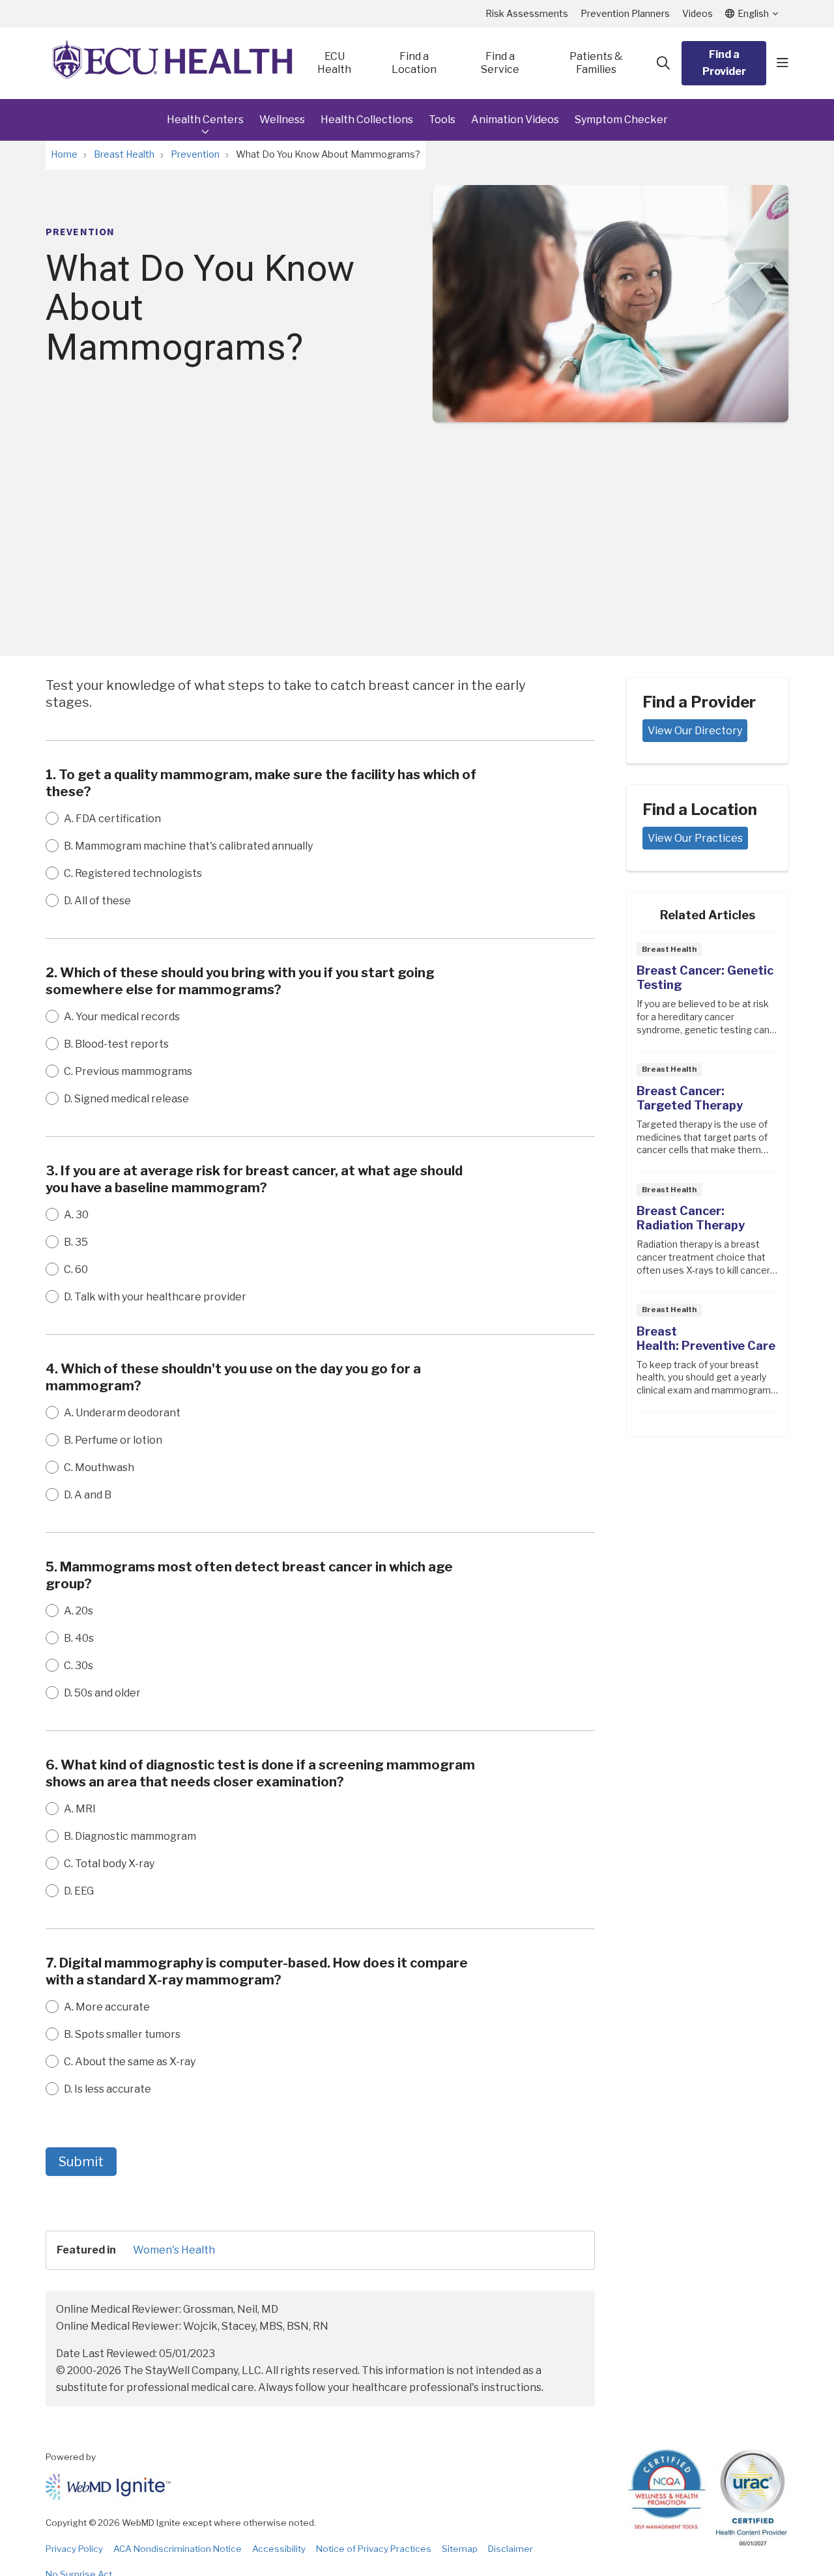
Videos (697, 13)
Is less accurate (108, 2089)
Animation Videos (515, 120)
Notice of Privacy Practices (374, 2549)
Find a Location (414, 63)
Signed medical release (126, 1099)
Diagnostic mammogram (130, 1836)
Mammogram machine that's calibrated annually (188, 846)
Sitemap (460, 2549)
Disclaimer (510, 2549)
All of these (97, 901)
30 (76, 1215)
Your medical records (122, 1017)
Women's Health (174, 2250)
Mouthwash (99, 1467)
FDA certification (112, 819)
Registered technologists (133, 873)
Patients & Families (596, 63)
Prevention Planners (625, 13)
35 (76, 1242)
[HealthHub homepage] (173, 63)
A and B (88, 1495)
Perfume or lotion (113, 1440)
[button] (783, 63)
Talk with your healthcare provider (155, 1297)
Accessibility (279, 2549)
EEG (79, 1891)
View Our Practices (695, 838)
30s (79, 1666)
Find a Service (500, 63)
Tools (442, 120)
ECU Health (334, 63)
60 (76, 1269)
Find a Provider (724, 63)
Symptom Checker (621, 120)
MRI (80, 1809)
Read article (707, 996)
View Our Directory (695, 731)
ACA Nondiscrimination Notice (178, 2549)
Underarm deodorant (122, 1413)
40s (79, 1638)
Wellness (282, 120)
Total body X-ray (109, 1864)
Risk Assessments (527, 13)
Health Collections (367, 120)
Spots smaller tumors (122, 2034)
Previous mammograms (128, 1071)
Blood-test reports (116, 1044)
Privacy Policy (74, 2549)
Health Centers (205, 120)
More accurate (107, 2007)
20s (79, 1611)
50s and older (102, 1693)
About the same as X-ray (130, 2062)
